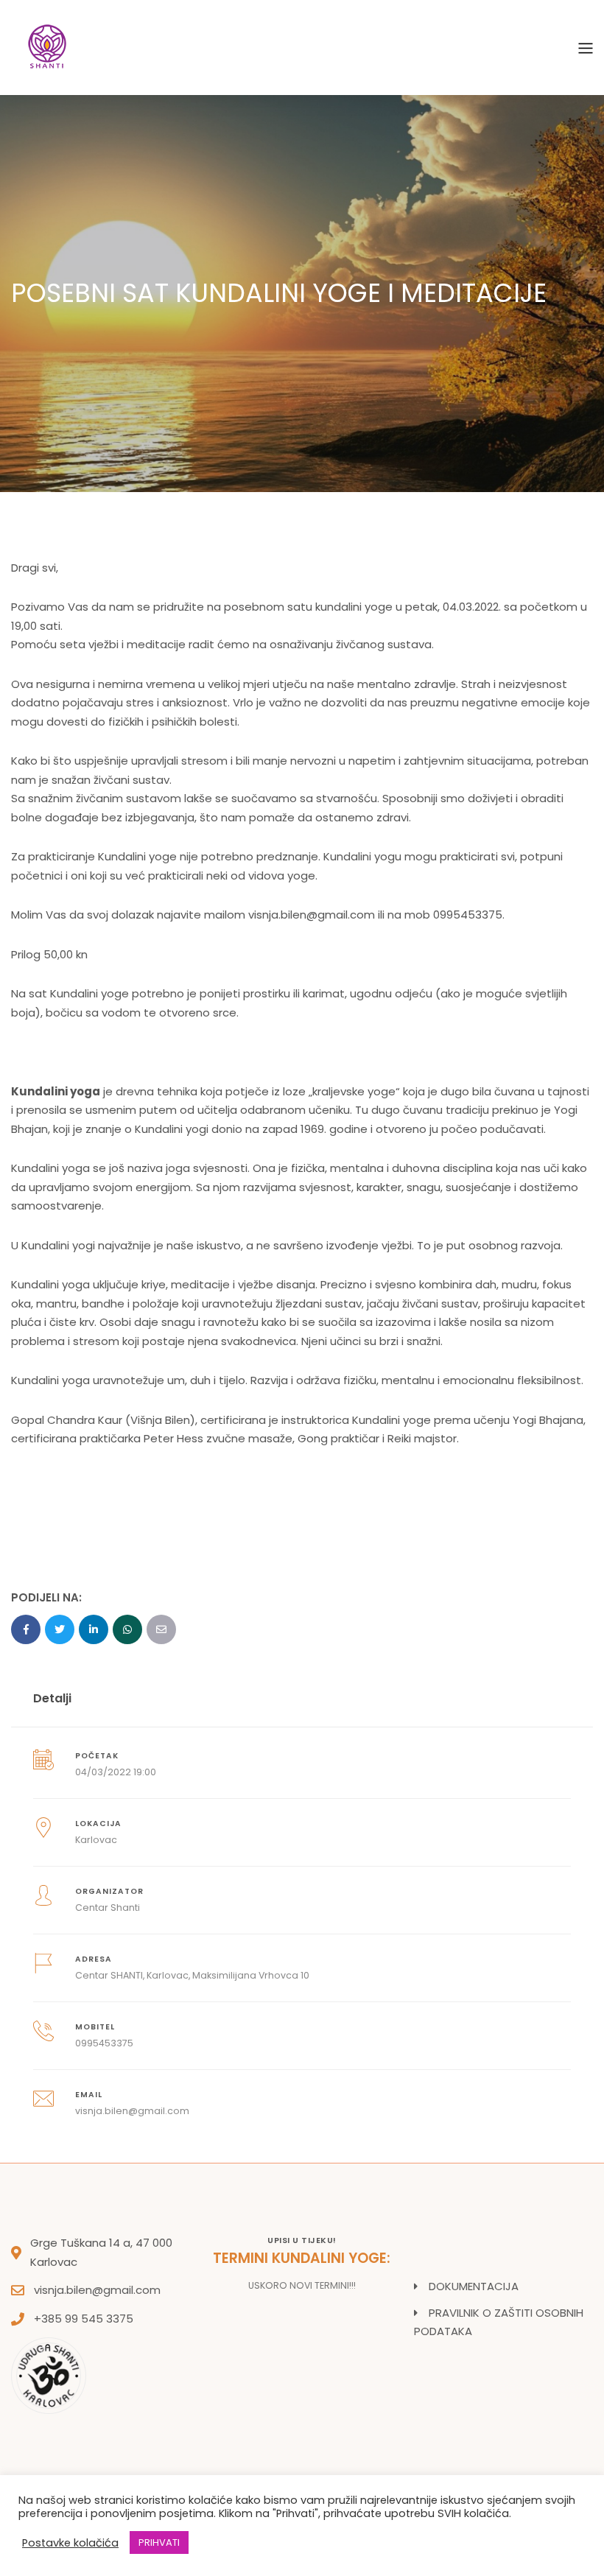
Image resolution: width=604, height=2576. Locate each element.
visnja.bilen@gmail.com (97, 2290)
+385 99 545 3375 (84, 2319)
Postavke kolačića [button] (70, 2543)
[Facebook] (26, 1629)
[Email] (161, 1629)
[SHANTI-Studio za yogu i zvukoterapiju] (48, 47)
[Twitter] (60, 1629)
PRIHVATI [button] (159, 2542)
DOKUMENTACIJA (474, 2286)
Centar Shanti (108, 1908)
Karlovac (96, 1840)
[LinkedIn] (94, 1629)
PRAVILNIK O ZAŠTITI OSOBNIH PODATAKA (499, 2322)
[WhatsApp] (127, 1629)
